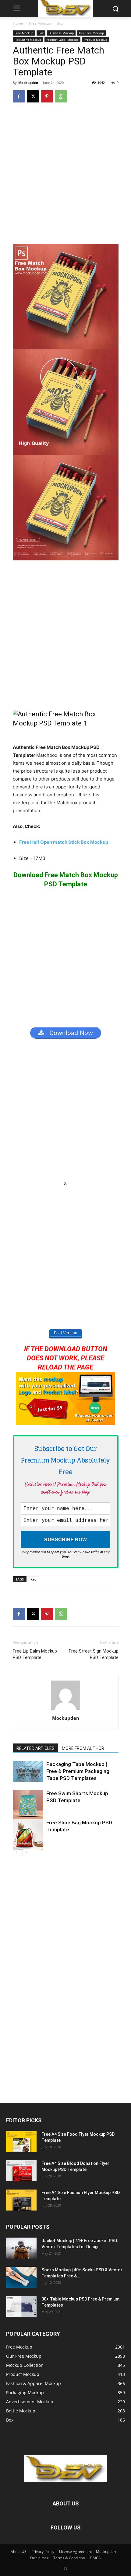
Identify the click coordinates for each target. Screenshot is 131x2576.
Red (34, 1579)
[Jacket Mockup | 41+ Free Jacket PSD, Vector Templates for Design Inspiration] (21, 2248)
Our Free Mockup (91, 33)
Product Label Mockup (62, 40)
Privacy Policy (43, 2552)
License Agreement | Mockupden (87, 2552)
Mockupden (28, 83)
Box (60, 23)
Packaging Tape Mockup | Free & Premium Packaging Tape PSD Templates (78, 1771)
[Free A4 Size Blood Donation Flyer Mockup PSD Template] (21, 2171)
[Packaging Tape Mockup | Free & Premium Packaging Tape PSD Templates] (28, 1771)
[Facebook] (19, 96)
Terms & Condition (69, 2558)
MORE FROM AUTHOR (83, 1748)
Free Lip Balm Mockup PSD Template (35, 1654)
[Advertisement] (65, 176)
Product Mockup (96, 40)
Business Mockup (61, 33)
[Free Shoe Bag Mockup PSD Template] (28, 1834)
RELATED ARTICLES (35, 1748)
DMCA (95, 2558)
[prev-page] (17, 1852)
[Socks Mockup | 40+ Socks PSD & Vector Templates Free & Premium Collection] (21, 2277)
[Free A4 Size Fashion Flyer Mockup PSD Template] (21, 2200)
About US (19, 2552)
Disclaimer (39, 2558)
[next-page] (26, 1852)
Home (18, 23)
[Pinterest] (47, 96)
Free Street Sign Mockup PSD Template (94, 1654)
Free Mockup (40, 23)
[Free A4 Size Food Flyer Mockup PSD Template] (21, 2142)
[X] (33, 96)
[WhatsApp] (61, 96)
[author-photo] (65, 1710)
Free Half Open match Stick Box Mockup (64, 842)
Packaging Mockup (28, 40)
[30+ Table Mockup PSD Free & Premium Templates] (21, 2306)
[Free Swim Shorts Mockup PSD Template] (28, 1805)
